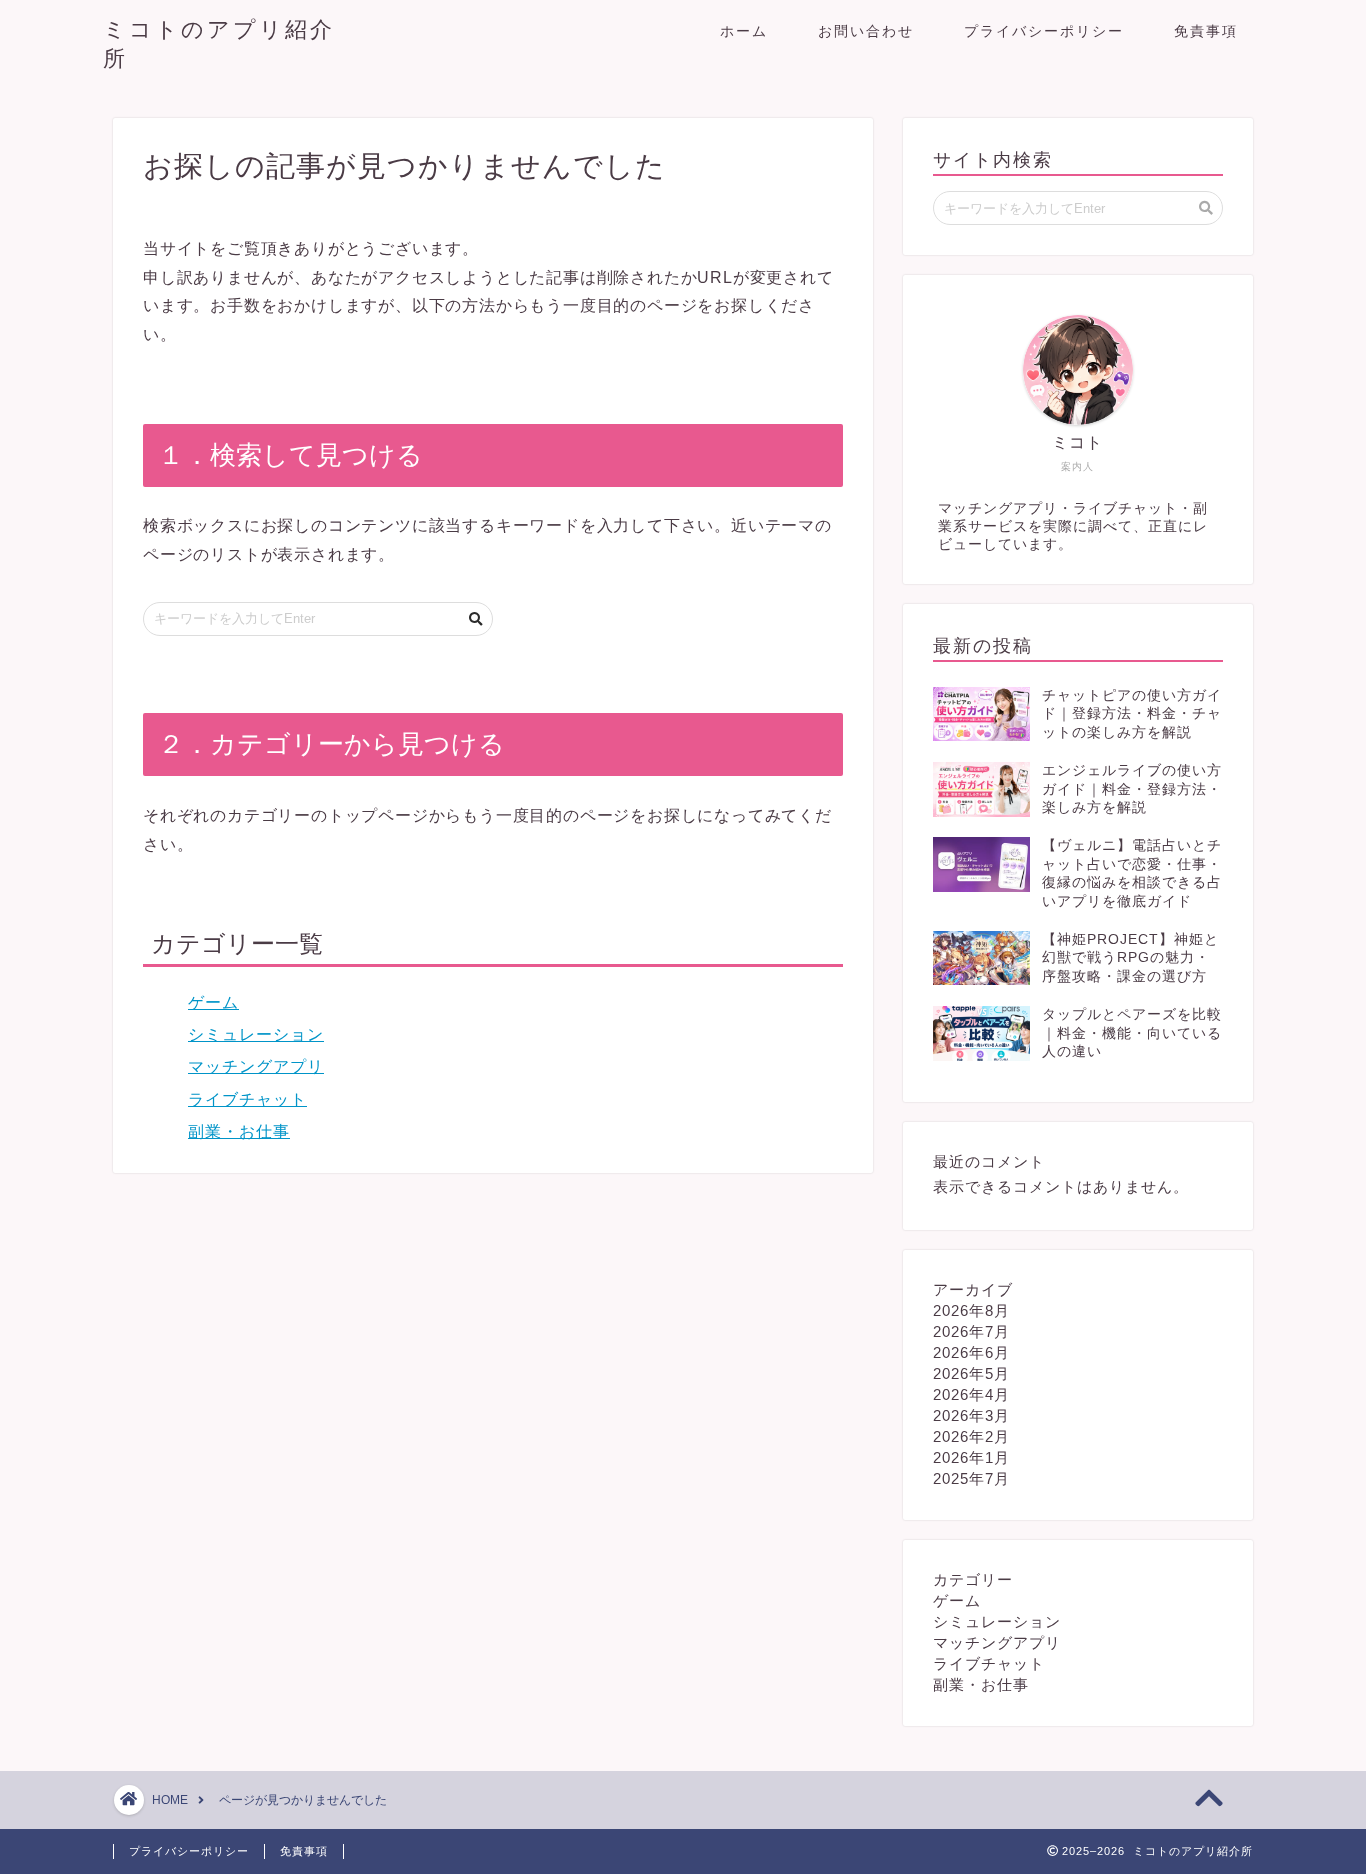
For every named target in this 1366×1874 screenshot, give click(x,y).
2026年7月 (971, 1331)
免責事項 (1206, 31)
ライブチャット (247, 1099)
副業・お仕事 (239, 1131)
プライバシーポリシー (1044, 31)
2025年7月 (971, 1478)
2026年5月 (971, 1373)
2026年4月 (971, 1394)
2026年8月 (971, 1310)
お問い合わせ (866, 31)
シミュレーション (256, 1034)
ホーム (744, 31)
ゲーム (213, 1002)
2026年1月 (971, 1457)
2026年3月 (971, 1415)
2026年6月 (971, 1352)
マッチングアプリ (256, 1066)
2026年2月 (971, 1436)
